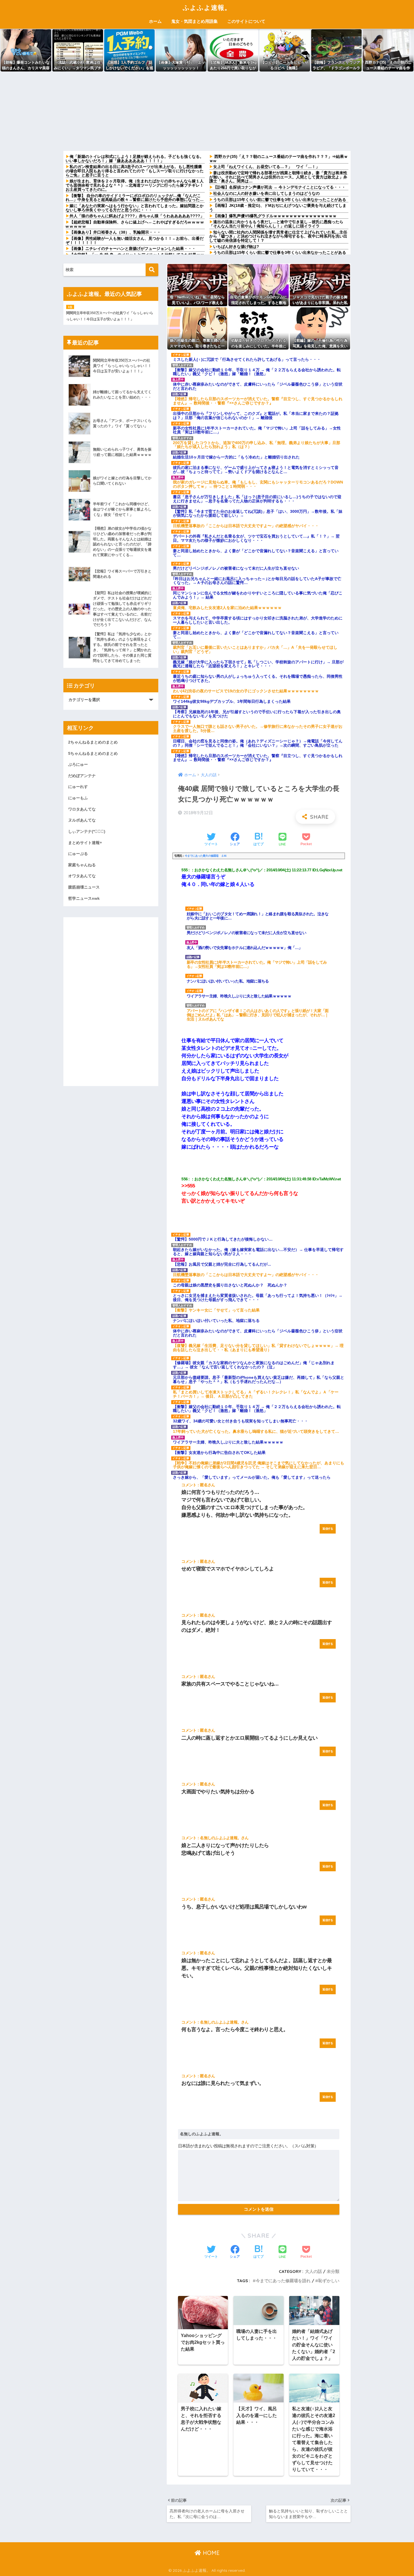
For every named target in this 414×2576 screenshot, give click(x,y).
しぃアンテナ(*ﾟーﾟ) (87, 831)
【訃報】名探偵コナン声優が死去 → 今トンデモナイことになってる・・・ (279, 187)
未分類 (333, 2271)
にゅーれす (78, 787)
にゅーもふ (78, 798)
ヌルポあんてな (82, 820)
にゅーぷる (78, 854)
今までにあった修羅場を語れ (283, 2281)
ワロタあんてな (82, 809)
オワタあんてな (82, 876)
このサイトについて (246, 21)
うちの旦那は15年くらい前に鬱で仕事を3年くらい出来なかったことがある (280, 200)
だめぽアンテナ (82, 776)
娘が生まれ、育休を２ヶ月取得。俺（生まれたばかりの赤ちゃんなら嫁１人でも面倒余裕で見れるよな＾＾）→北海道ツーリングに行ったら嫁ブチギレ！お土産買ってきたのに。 (135, 185)
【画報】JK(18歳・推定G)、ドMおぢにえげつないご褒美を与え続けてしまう (278, 208)
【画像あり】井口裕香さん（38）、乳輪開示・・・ (115, 232)
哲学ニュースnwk (84, 898)
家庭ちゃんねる (82, 865)
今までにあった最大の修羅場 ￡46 (206, 856)
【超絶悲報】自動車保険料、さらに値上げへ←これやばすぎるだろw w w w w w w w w (135, 224)
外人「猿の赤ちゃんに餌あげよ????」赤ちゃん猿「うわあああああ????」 (137, 216)
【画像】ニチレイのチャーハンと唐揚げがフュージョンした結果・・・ (133, 249)
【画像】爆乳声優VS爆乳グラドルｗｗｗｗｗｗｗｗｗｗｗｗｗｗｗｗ (275, 216)
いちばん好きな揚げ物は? (236, 247)
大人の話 (313, 2271)
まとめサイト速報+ (85, 843)
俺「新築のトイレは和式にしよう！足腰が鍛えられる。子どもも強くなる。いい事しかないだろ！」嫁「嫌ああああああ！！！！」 (135, 159)
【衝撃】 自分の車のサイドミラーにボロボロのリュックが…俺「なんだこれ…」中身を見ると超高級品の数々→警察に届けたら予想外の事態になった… (135, 198)
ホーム (155, 21)
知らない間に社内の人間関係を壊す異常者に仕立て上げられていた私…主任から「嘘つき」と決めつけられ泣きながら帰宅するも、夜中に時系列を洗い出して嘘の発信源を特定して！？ (278, 236)
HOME (210, 2553)
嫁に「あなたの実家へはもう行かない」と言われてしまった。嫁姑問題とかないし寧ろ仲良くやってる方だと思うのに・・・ (135, 208)
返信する (328, 1529)
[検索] (152, 270)
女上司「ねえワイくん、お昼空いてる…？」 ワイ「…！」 (266, 167)
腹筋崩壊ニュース (84, 887)
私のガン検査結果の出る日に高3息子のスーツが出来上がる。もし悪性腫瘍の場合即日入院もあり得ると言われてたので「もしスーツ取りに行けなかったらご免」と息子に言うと (135, 171)
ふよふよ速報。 (207, 7)
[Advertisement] (207, 111)
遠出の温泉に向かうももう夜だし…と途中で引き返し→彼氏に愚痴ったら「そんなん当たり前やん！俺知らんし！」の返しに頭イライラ (276, 224)
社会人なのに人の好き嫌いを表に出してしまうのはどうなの (266, 193)
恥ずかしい (329, 2281)
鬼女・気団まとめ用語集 (194, 21)
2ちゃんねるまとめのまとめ (93, 742)
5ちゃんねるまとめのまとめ (93, 753)
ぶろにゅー (78, 764)
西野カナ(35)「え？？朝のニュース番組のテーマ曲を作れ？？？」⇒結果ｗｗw (279, 159)
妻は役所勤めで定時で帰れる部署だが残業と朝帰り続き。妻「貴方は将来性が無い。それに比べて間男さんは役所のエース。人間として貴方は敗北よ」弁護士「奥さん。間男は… (278, 177)
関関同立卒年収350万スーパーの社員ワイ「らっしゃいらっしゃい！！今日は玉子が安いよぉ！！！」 (110, 316)
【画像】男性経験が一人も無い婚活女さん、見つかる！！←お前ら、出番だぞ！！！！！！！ (135, 240)
